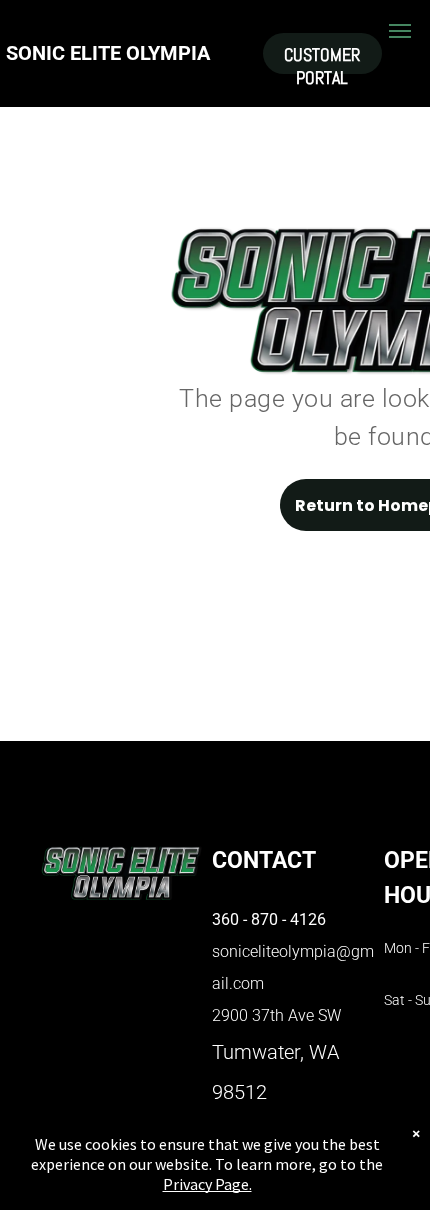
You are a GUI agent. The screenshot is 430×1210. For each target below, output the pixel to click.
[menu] (400, 31)
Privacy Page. (207, 1184)
